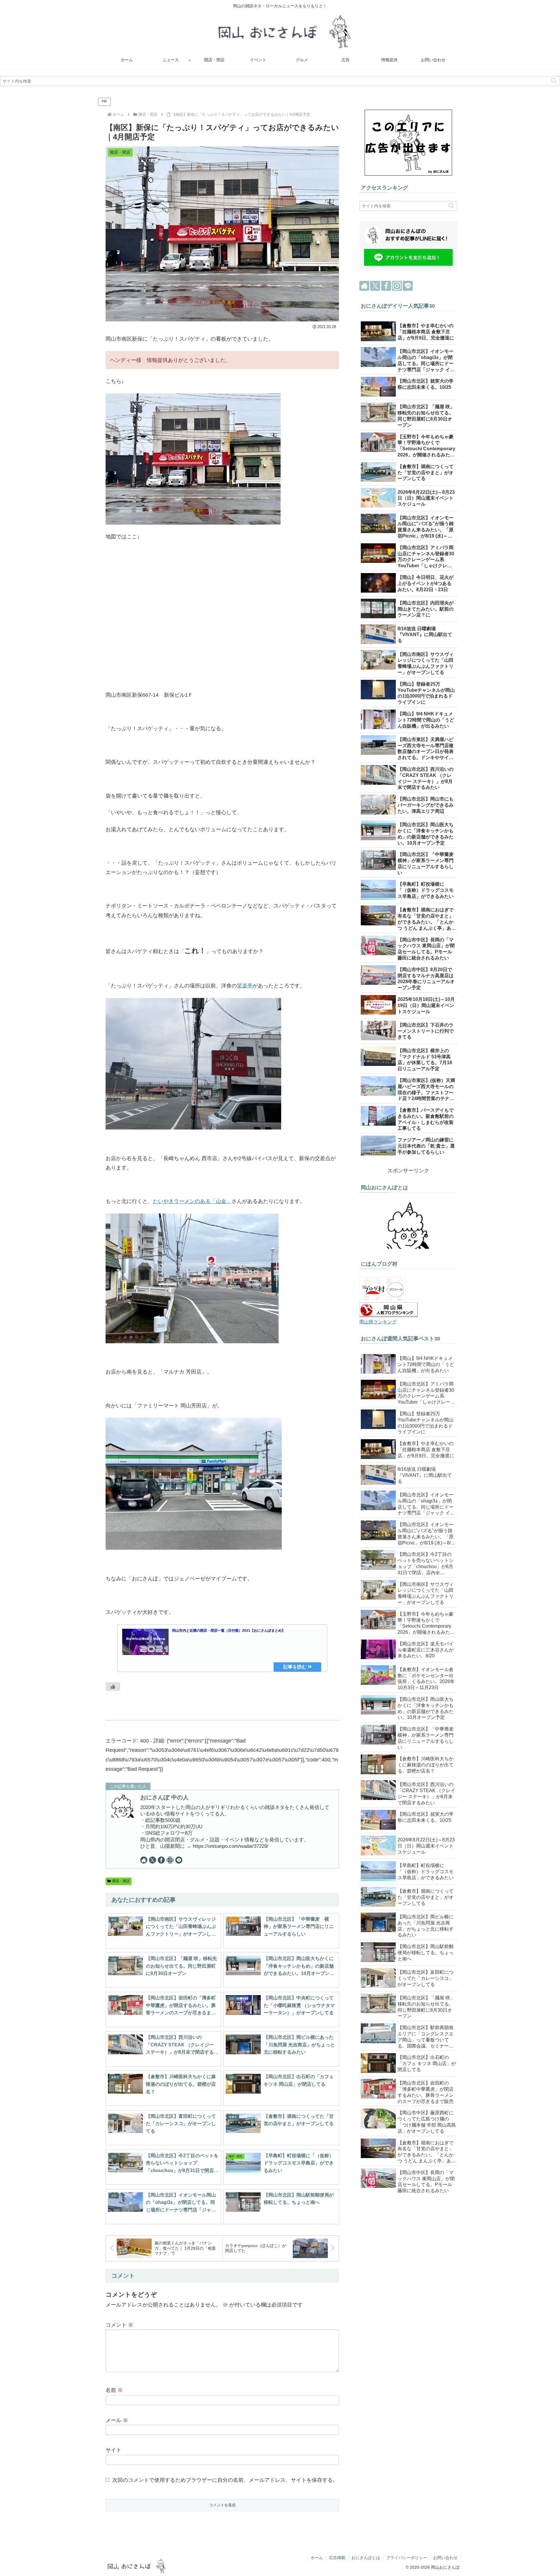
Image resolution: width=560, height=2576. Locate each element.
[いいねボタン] (113, 1687)
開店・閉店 (121, 1881)
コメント (119, 2325)
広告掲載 (337, 2558)
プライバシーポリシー (407, 2558)
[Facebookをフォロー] (161, 1860)
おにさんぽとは (366, 2558)
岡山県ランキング (378, 1322)
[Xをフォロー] (153, 1860)
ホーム (317, 2558)
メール (117, 2420)
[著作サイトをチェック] (144, 1860)
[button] (554, 81)
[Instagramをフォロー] (170, 1860)
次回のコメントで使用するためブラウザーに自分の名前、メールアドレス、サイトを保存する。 (225, 2480)
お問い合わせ (445, 2558)
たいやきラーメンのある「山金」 (192, 1201)
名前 (114, 2390)
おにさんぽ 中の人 (164, 1797)
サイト (113, 2450)
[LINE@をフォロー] (179, 1860)
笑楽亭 (245, 986)
